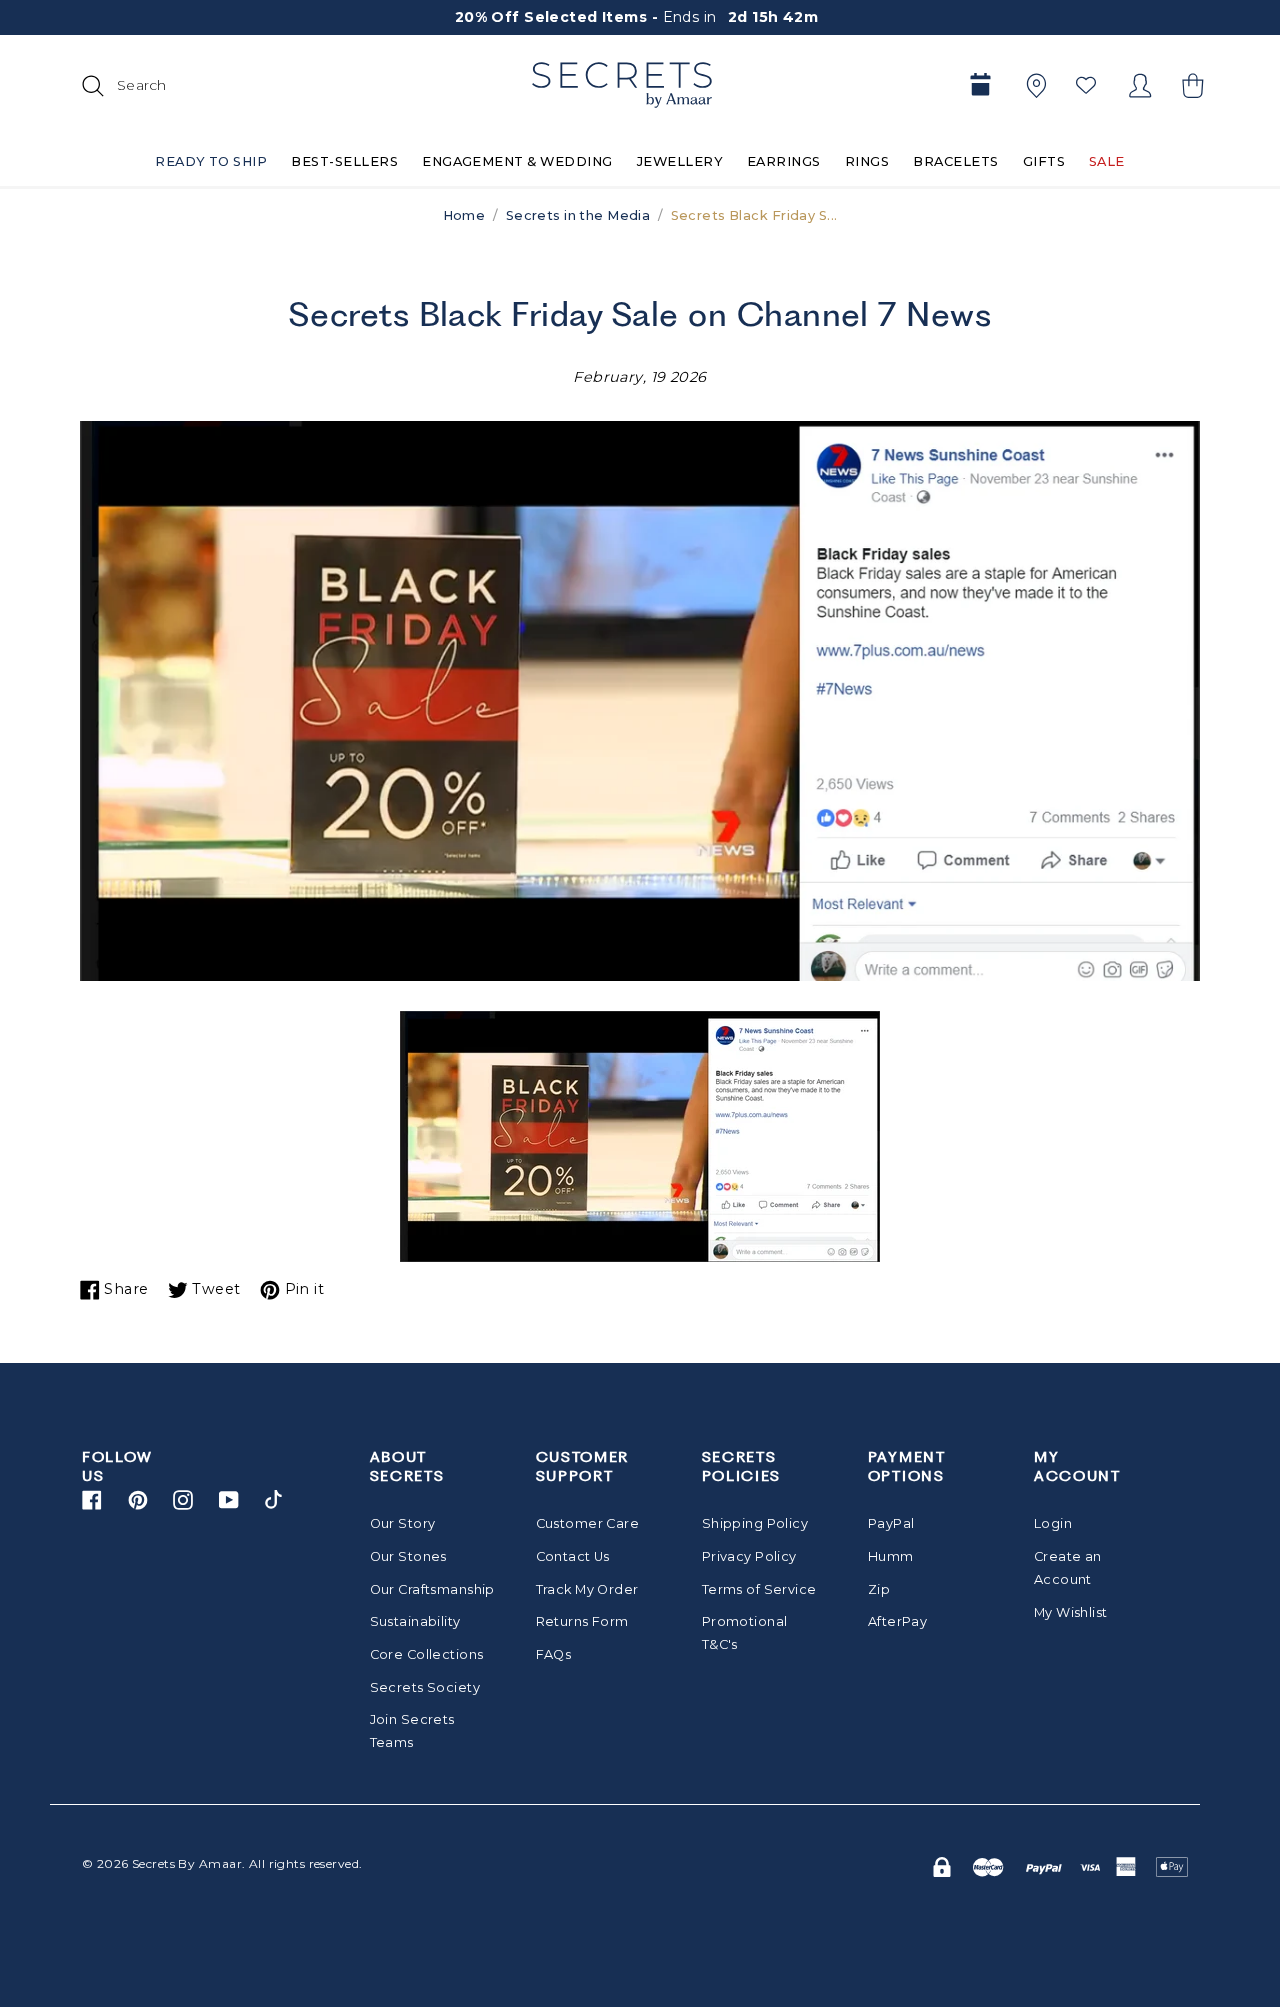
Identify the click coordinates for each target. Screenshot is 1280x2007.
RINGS (867, 161)
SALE (1107, 161)
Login (1053, 1523)
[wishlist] (1086, 85)
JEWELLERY (680, 161)
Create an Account (1068, 1568)
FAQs (554, 1654)
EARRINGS (784, 161)
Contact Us (573, 1556)
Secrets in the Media (578, 215)
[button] (1190, 85)
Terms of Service (759, 1589)
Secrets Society (425, 1687)
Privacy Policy (749, 1556)
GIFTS (1044, 161)
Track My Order (587, 1589)
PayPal (891, 1523)
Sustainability (415, 1621)
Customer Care (588, 1523)
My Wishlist (1071, 1612)
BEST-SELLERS (344, 161)
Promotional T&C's (745, 1633)
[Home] (622, 85)
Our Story (403, 1523)
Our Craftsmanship (427, 1589)
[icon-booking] (980, 85)
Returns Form (582, 1621)
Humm (891, 1556)
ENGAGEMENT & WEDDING (517, 161)
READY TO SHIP (211, 161)
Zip (879, 1589)
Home (464, 215)
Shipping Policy (755, 1523)
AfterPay (897, 1621)
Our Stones (408, 1556)
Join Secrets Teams (412, 1731)
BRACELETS (955, 161)
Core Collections (427, 1654)
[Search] (90, 85)
